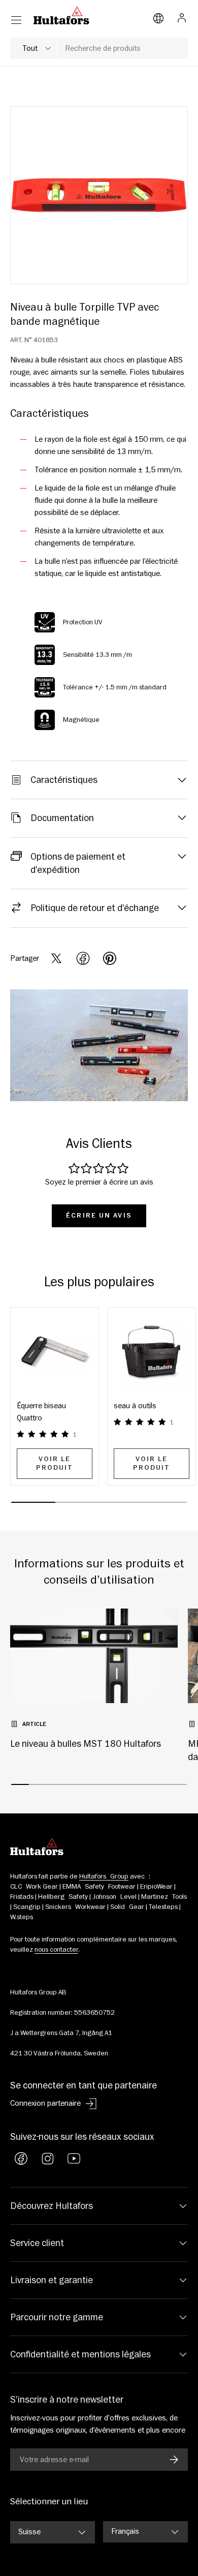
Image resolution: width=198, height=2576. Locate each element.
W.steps (22, 1917)
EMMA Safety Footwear (99, 1887)
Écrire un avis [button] (99, 1216)
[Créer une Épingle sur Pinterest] (110, 958)
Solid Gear (127, 1907)
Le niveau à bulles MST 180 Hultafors (86, 1744)
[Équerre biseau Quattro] (55, 1352)
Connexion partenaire (45, 2103)
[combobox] (99, 48)
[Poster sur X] (56, 958)
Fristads (22, 1897)
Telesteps (163, 1907)
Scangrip (27, 1907)
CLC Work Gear (34, 1887)
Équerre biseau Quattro (41, 1412)
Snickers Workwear (75, 1907)
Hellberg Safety (63, 1897)
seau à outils (135, 1406)
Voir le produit (55, 1463)
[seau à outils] (152, 1352)
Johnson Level (114, 1897)
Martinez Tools (164, 1897)
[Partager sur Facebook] (83, 958)
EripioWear (156, 1887)
